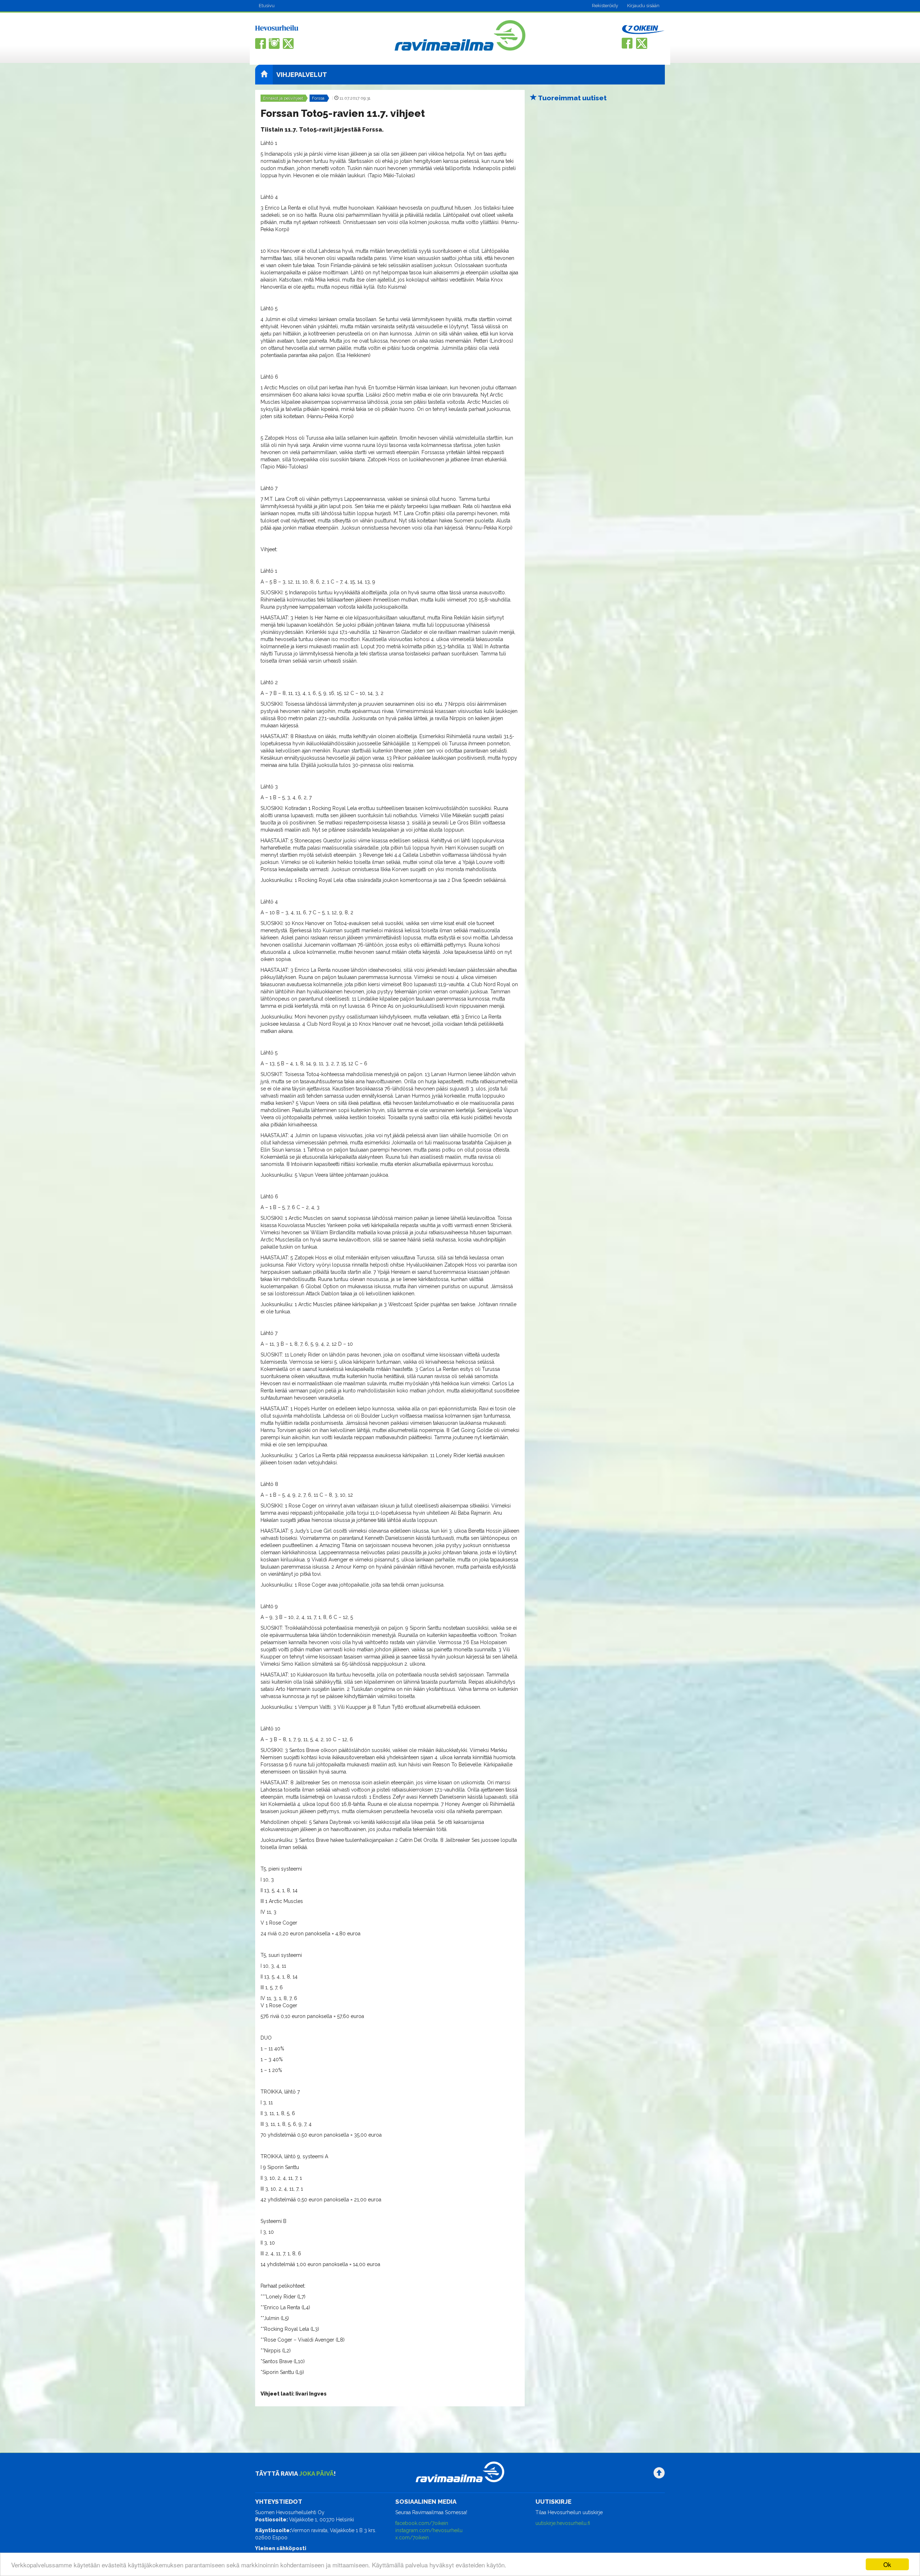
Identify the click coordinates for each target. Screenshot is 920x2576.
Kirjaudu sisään (643, 6)
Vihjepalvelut (302, 75)
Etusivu (267, 6)
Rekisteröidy (605, 6)
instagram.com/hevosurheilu (429, 2530)
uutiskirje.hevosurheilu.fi (563, 2523)
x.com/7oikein (412, 2538)
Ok (887, 2564)
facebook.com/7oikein (422, 2523)
